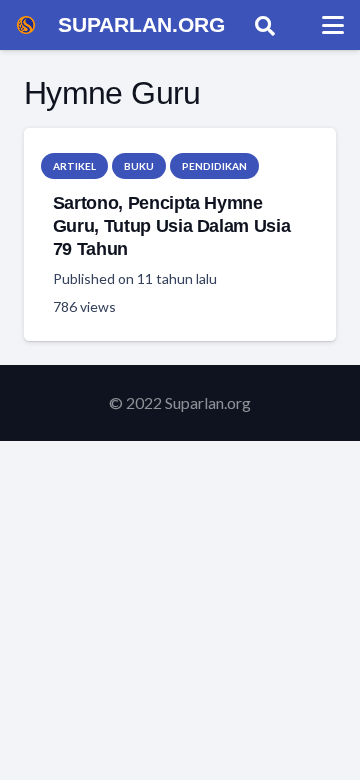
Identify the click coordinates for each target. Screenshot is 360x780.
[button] (265, 25)
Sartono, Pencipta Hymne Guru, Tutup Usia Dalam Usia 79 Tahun (172, 226)
